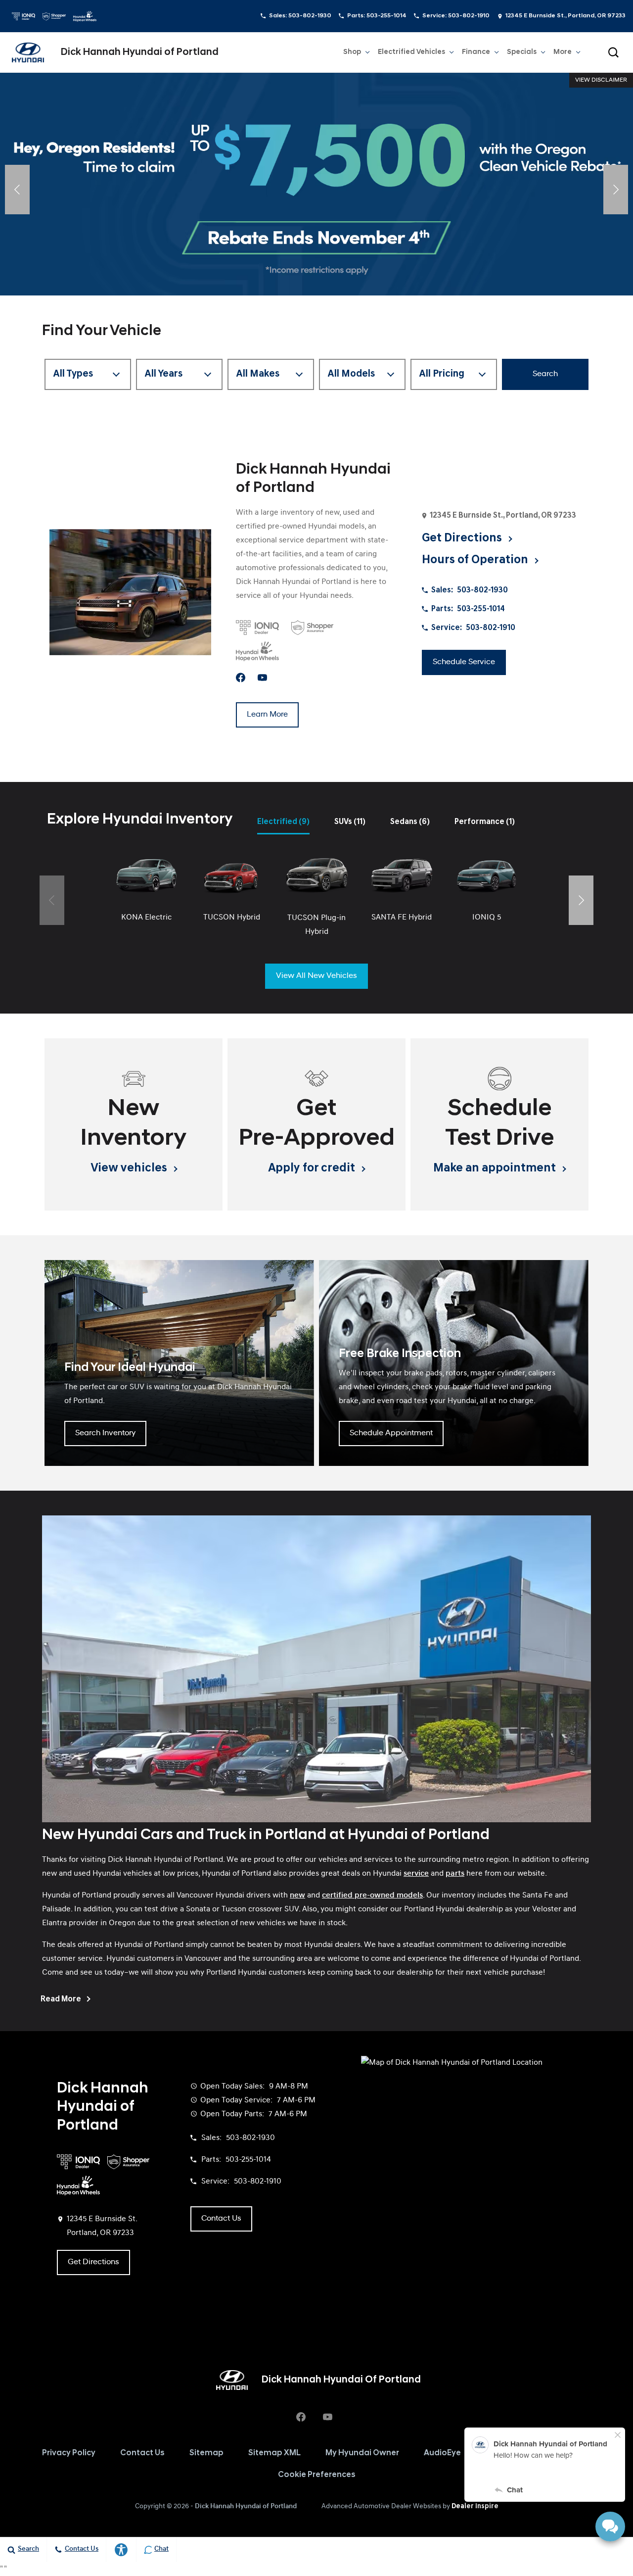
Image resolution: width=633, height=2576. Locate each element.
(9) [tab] (283, 822)
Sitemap (206, 2453)
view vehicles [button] (130, 1168)
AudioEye (442, 2453)
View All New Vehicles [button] (316, 976)
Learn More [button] (267, 715)
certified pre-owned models (372, 1896)
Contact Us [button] (221, 2219)
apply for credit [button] (313, 1168)
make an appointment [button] (496, 1168)
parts (455, 1874)
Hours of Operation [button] (476, 560)
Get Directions (93, 2262)
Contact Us (142, 2453)
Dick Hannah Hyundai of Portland (246, 2506)
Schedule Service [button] (464, 662)
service (416, 1874)
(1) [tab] (485, 822)
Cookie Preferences (317, 2475)
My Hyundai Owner (362, 2453)
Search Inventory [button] (105, 1433)
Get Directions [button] (463, 538)
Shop (352, 52)
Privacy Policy (69, 2453)
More (563, 54)
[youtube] (262, 678)
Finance (476, 52)
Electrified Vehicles (411, 52)
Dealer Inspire (475, 2506)
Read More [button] (62, 1999)
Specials (522, 52)
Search (545, 374)
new (297, 1896)
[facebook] (241, 678)
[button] (613, 52)
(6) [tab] (410, 822)
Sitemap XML (274, 2453)
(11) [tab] (350, 822)
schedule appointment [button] (391, 1433)
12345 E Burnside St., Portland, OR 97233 (565, 16)
